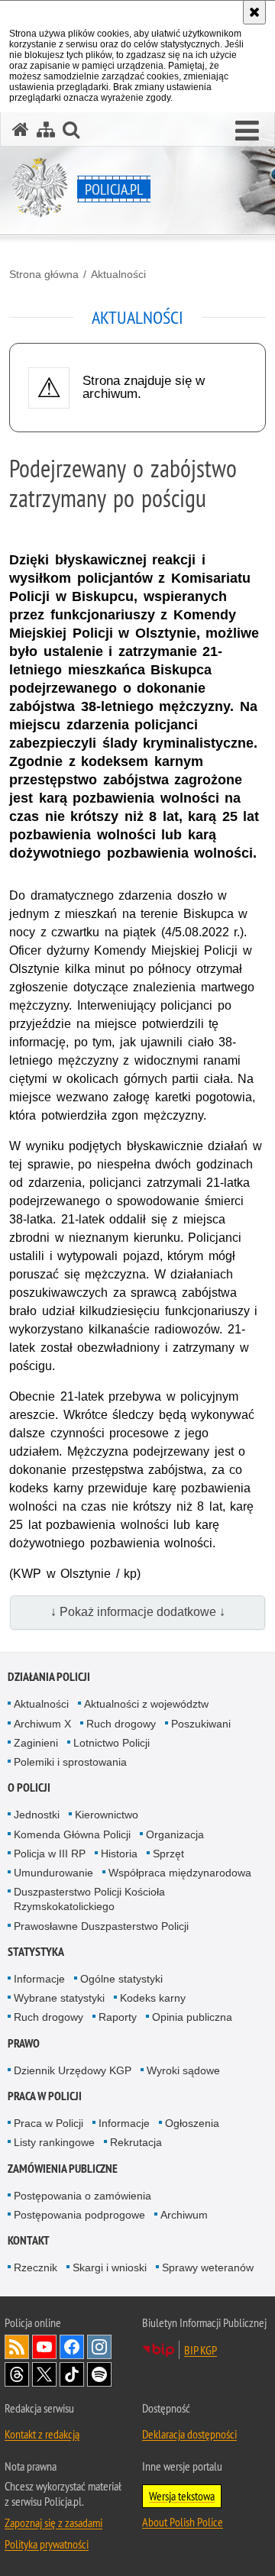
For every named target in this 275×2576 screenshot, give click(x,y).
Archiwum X (42, 1724)
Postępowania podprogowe (79, 2215)
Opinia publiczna (192, 2017)
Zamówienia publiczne (63, 2169)
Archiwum (184, 2215)
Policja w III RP (50, 1854)
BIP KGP (201, 2350)
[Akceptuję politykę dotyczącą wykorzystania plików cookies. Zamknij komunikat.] (254, 12)
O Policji (29, 1787)
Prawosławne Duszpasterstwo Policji (101, 1926)
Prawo (24, 2043)
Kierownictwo (107, 1815)
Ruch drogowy (121, 1724)
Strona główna (44, 274)
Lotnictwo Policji (112, 1743)
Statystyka (36, 1952)
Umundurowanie (53, 1873)
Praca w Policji (45, 2096)
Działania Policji (49, 1677)
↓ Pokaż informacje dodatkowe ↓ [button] (138, 1612)
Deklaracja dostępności (189, 2434)
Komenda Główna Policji (72, 1834)
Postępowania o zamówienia (82, 2196)
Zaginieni (36, 1743)
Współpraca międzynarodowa (180, 1873)
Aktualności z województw (146, 1704)
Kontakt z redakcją (42, 2434)
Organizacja (175, 1834)
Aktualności (118, 274)
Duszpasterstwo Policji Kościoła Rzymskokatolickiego (89, 1899)
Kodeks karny (153, 1998)
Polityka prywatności (47, 2544)
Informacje (39, 1979)
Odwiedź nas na (44, 2347)
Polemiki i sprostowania (70, 1762)
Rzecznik (36, 2267)
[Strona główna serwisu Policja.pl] (21, 129)
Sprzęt (168, 1854)
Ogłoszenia (192, 2123)
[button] (247, 131)
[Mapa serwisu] (46, 129)
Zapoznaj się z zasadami (53, 2523)
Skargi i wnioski (110, 2267)
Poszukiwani (201, 1724)
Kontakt (29, 2240)
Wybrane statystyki (59, 1998)
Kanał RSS (17, 2347)
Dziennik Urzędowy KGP (73, 2070)
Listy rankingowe (54, 2142)
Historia (119, 1854)
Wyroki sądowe (183, 2070)
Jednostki (37, 1815)
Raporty (118, 2017)
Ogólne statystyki (121, 1979)
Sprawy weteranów (208, 2267)
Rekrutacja (136, 2142)
